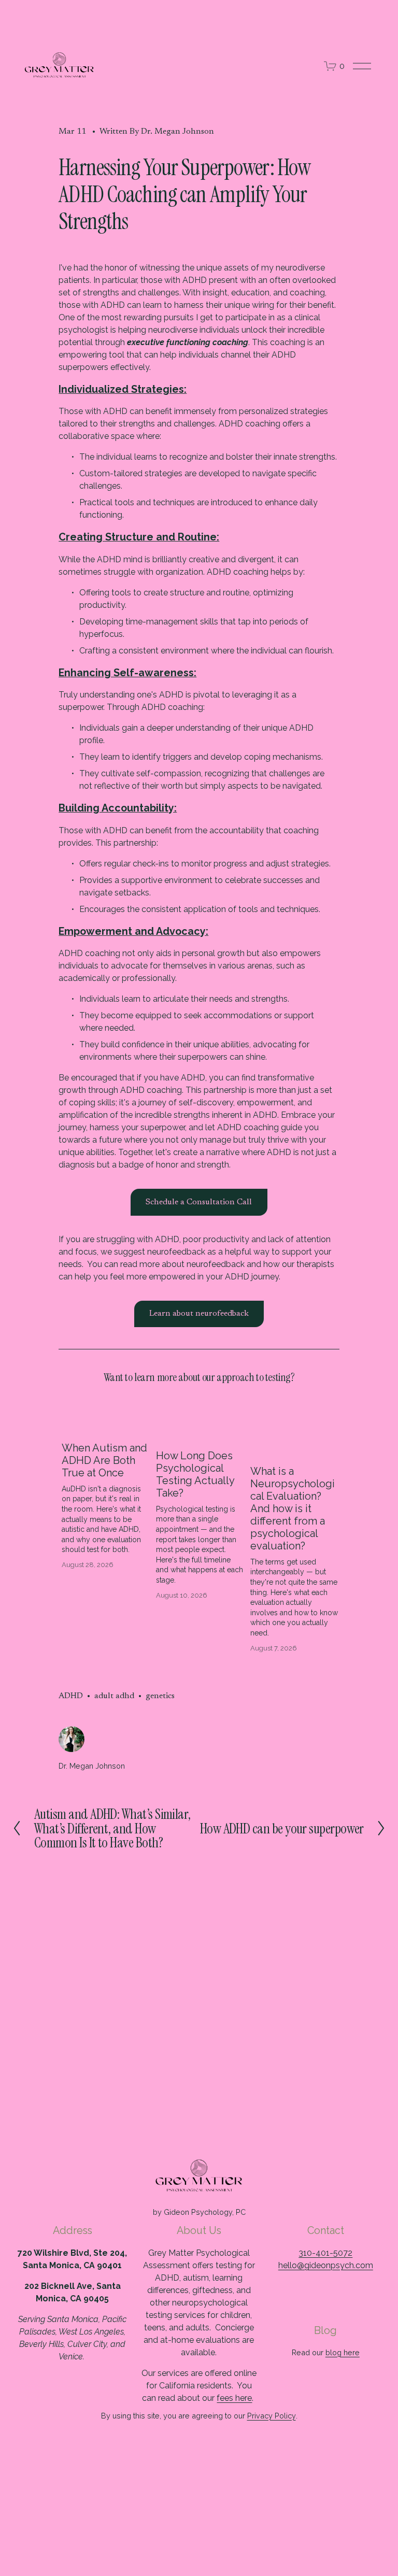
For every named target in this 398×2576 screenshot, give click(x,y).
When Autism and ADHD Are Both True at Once (104, 1460)
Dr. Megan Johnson (177, 132)
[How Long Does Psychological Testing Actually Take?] (200, 1430)
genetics (160, 1696)
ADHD (71, 1696)
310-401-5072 (325, 2253)
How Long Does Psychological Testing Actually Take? (195, 1474)
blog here (343, 2352)
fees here (234, 2398)
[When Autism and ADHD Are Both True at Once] (106, 1426)
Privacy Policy (272, 2416)
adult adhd (114, 1696)
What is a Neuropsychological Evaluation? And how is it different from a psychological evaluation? (293, 1508)
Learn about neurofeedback (199, 1314)
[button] (322, 1406)
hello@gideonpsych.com (326, 2265)
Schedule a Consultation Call (199, 1202)
